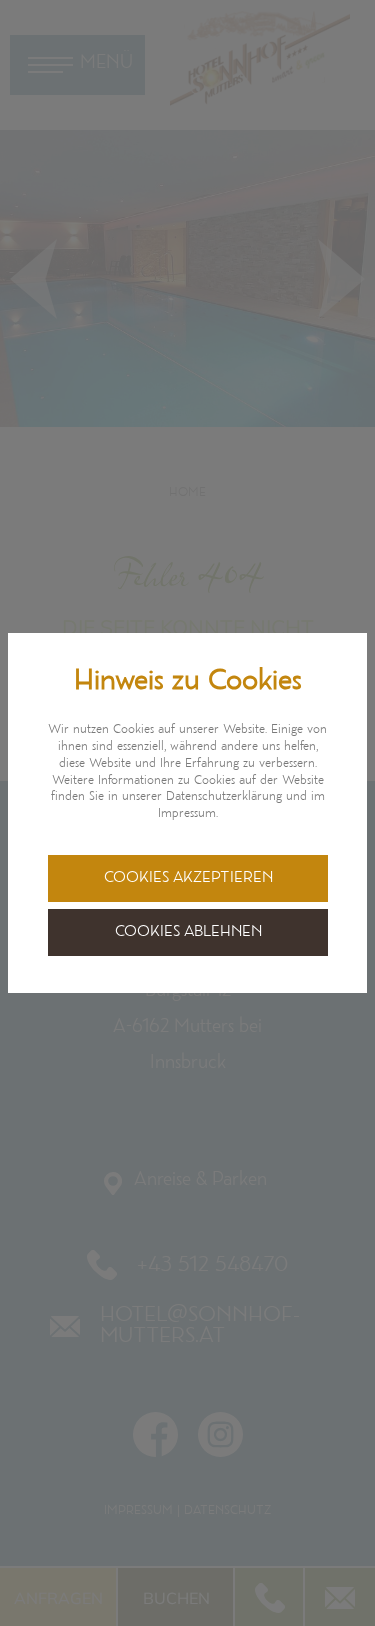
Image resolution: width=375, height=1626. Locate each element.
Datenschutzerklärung (224, 797)
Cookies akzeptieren (188, 878)
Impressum (187, 814)
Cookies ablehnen (188, 932)
